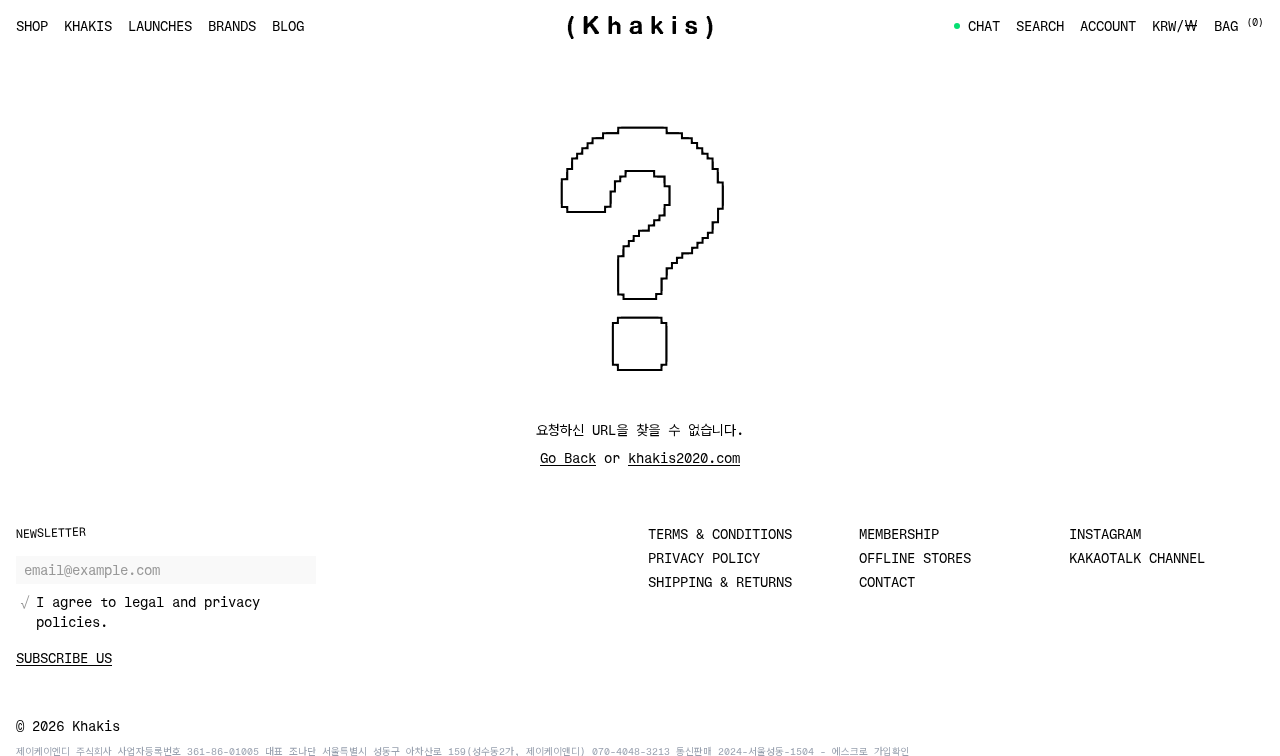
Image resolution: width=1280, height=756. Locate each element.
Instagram (1105, 533)
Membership (899, 533)
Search (1040, 25)
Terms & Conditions (720, 533)
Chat (984, 25)
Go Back (568, 457)
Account (1108, 25)
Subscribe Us (64, 657)
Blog (288, 25)
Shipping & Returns (720, 581)
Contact (887, 581)
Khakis (88, 25)
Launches (160, 25)
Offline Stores (915, 557)
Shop (32, 25)
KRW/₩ (1175, 25)
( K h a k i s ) (640, 26)
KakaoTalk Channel (1137, 557)
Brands (232, 25)
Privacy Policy (704, 557)
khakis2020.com (684, 457)
